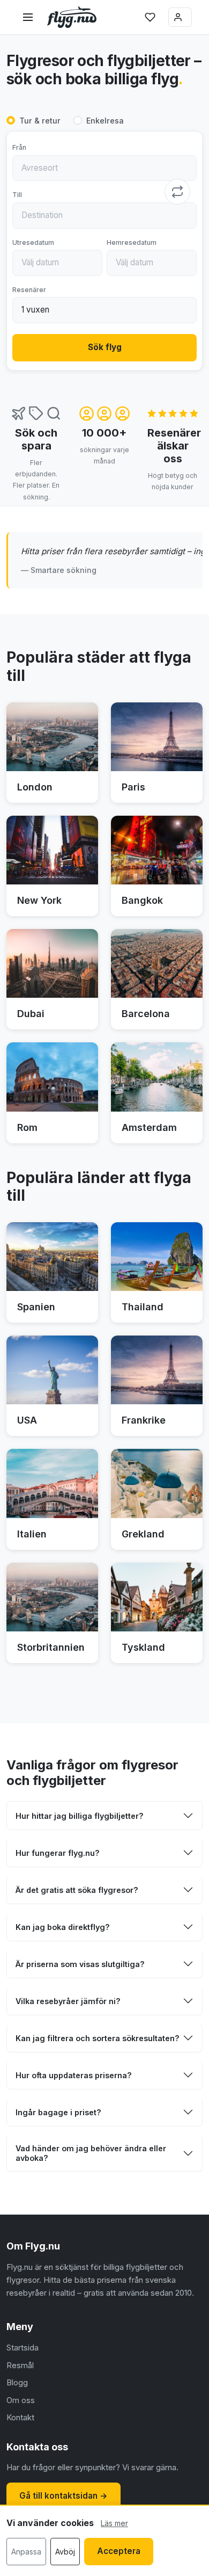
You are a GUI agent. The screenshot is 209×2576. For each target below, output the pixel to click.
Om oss (21, 2400)
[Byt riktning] (177, 192)
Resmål (20, 2365)
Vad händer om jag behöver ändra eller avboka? (91, 2153)
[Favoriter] (150, 17)
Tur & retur (40, 121)
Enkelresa (105, 121)
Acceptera (119, 2551)
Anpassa (26, 2552)
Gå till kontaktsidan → (64, 2496)
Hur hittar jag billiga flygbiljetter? (80, 1816)
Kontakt (20, 2417)
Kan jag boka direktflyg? (63, 1927)
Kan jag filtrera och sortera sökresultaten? (98, 2038)
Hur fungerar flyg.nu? (58, 1853)
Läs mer (114, 2523)
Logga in (180, 17)
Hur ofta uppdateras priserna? (74, 2075)
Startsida (23, 2348)
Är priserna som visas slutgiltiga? (80, 1964)
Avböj (65, 2552)
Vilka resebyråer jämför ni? (68, 2001)
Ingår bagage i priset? (58, 2112)
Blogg (17, 2382)
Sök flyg (105, 347)
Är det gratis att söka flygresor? (77, 1890)
